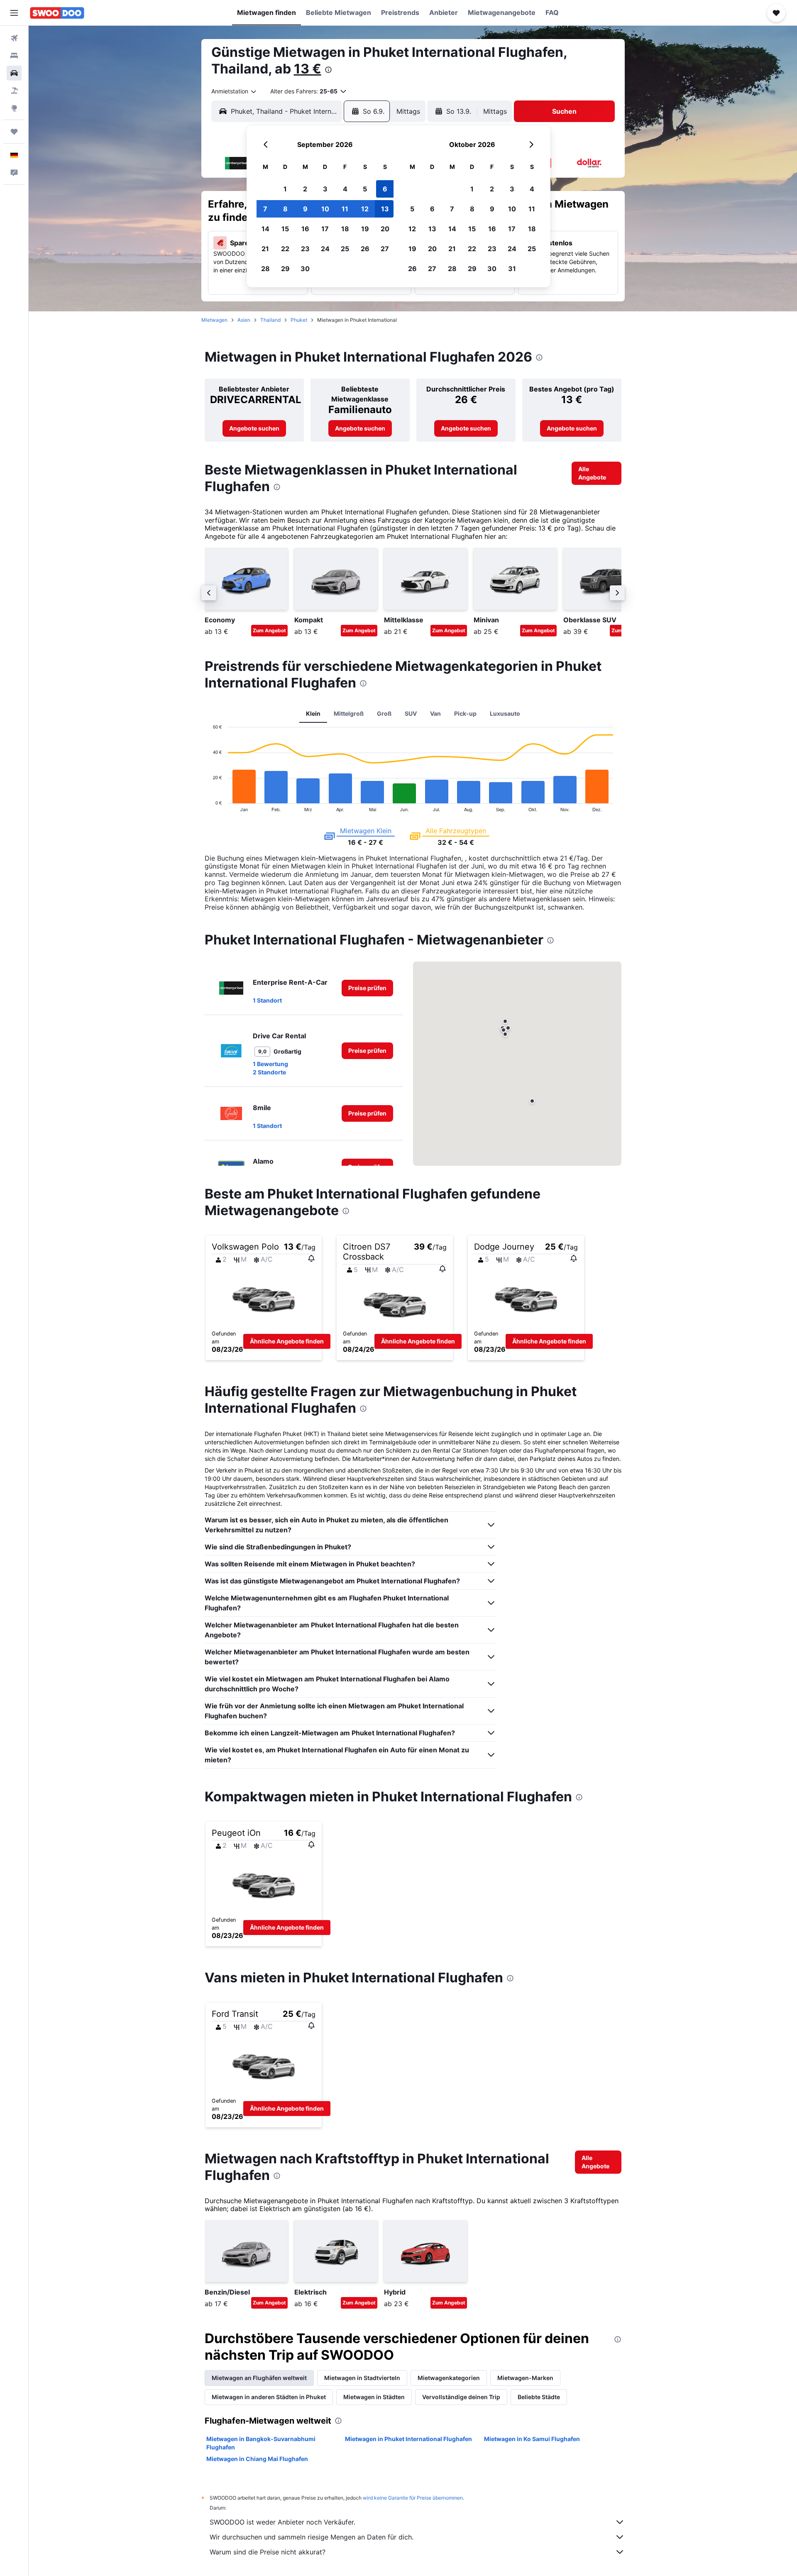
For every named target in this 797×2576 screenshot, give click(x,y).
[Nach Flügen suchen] (14, 38)
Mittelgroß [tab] (349, 713)
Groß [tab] (384, 713)
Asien (244, 320)
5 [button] (365, 189)
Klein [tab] (313, 713)
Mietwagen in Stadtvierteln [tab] (362, 2378)
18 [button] (345, 229)
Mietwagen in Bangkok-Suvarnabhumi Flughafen (261, 2443)
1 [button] (285, 189)
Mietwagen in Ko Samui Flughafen (532, 2439)
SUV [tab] (411, 713)
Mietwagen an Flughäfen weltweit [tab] (259, 2378)
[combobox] (234, 91)
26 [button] (365, 249)
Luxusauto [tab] (505, 713)
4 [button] (345, 189)
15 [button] (285, 229)
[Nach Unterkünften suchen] (14, 56)
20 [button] (385, 229)
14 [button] (265, 229)
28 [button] (265, 269)
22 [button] (285, 249)
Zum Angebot (269, 630)
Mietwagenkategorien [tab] (449, 2378)
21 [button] (265, 249)
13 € (308, 69)
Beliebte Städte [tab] (539, 2397)
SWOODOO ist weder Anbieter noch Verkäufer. (282, 2522)
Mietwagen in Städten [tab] (374, 2397)
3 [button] (325, 189)
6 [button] (385, 189)
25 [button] (345, 249)
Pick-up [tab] (465, 713)
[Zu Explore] (14, 108)
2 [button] (305, 189)
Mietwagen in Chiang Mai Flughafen (257, 2459)
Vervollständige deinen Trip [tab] (461, 2397)
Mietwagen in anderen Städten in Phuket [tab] (269, 2397)
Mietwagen (214, 320)
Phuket (299, 320)
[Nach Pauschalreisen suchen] (14, 91)
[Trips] (14, 132)
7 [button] (265, 209)
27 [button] (385, 249)
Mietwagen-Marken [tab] (525, 2378)
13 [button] (385, 209)
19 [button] (365, 229)
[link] (254, 428)
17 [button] (325, 229)
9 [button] (305, 209)
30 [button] (305, 269)
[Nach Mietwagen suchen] (14, 73)
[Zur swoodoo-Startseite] (57, 13)
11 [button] (345, 209)
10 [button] (325, 209)
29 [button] (285, 269)
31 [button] (512, 269)
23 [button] (305, 249)
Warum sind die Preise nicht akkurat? (268, 2552)
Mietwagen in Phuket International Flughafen (408, 2439)
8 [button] (285, 209)
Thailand (270, 320)
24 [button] (325, 249)
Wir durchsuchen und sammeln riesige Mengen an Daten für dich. (312, 2537)
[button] (14, 13)
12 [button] (365, 209)
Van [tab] (435, 713)
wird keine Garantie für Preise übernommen (413, 2498)
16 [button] (305, 229)
